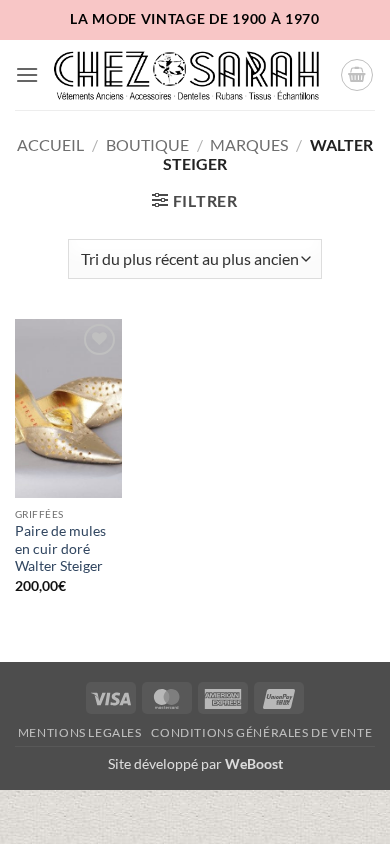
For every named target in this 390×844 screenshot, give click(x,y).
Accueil (50, 144)
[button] (27, 74)
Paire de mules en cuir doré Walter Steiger (60, 548)
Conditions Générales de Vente (261, 732)
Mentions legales (80, 732)
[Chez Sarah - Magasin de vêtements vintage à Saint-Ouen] (189, 74)
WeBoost (254, 763)
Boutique (147, 144)
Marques (249, 144)
